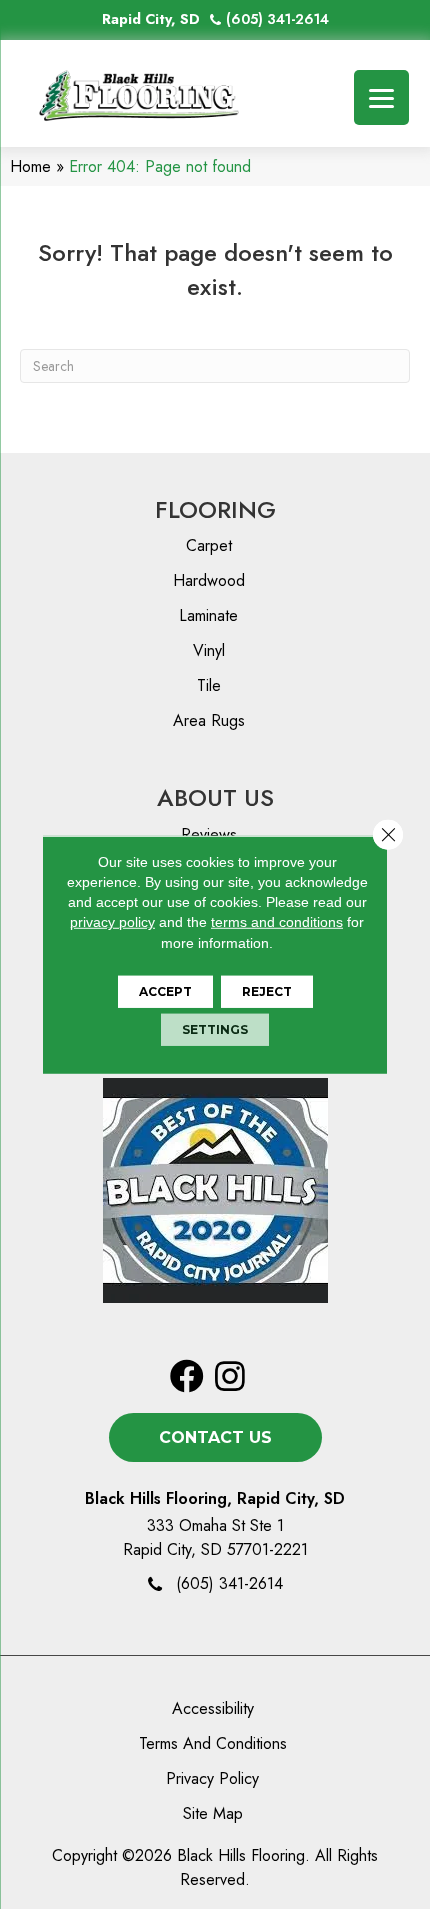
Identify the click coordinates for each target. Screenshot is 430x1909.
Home (30, 166)
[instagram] (230, 1377)
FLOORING (215, 509)
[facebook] (187, 1377)
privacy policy (112, 922)
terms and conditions (277, 922)
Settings (215, 1029)
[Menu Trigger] (381, 97)
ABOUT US (215, 797)
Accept (165, 991)
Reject (267, 991)
